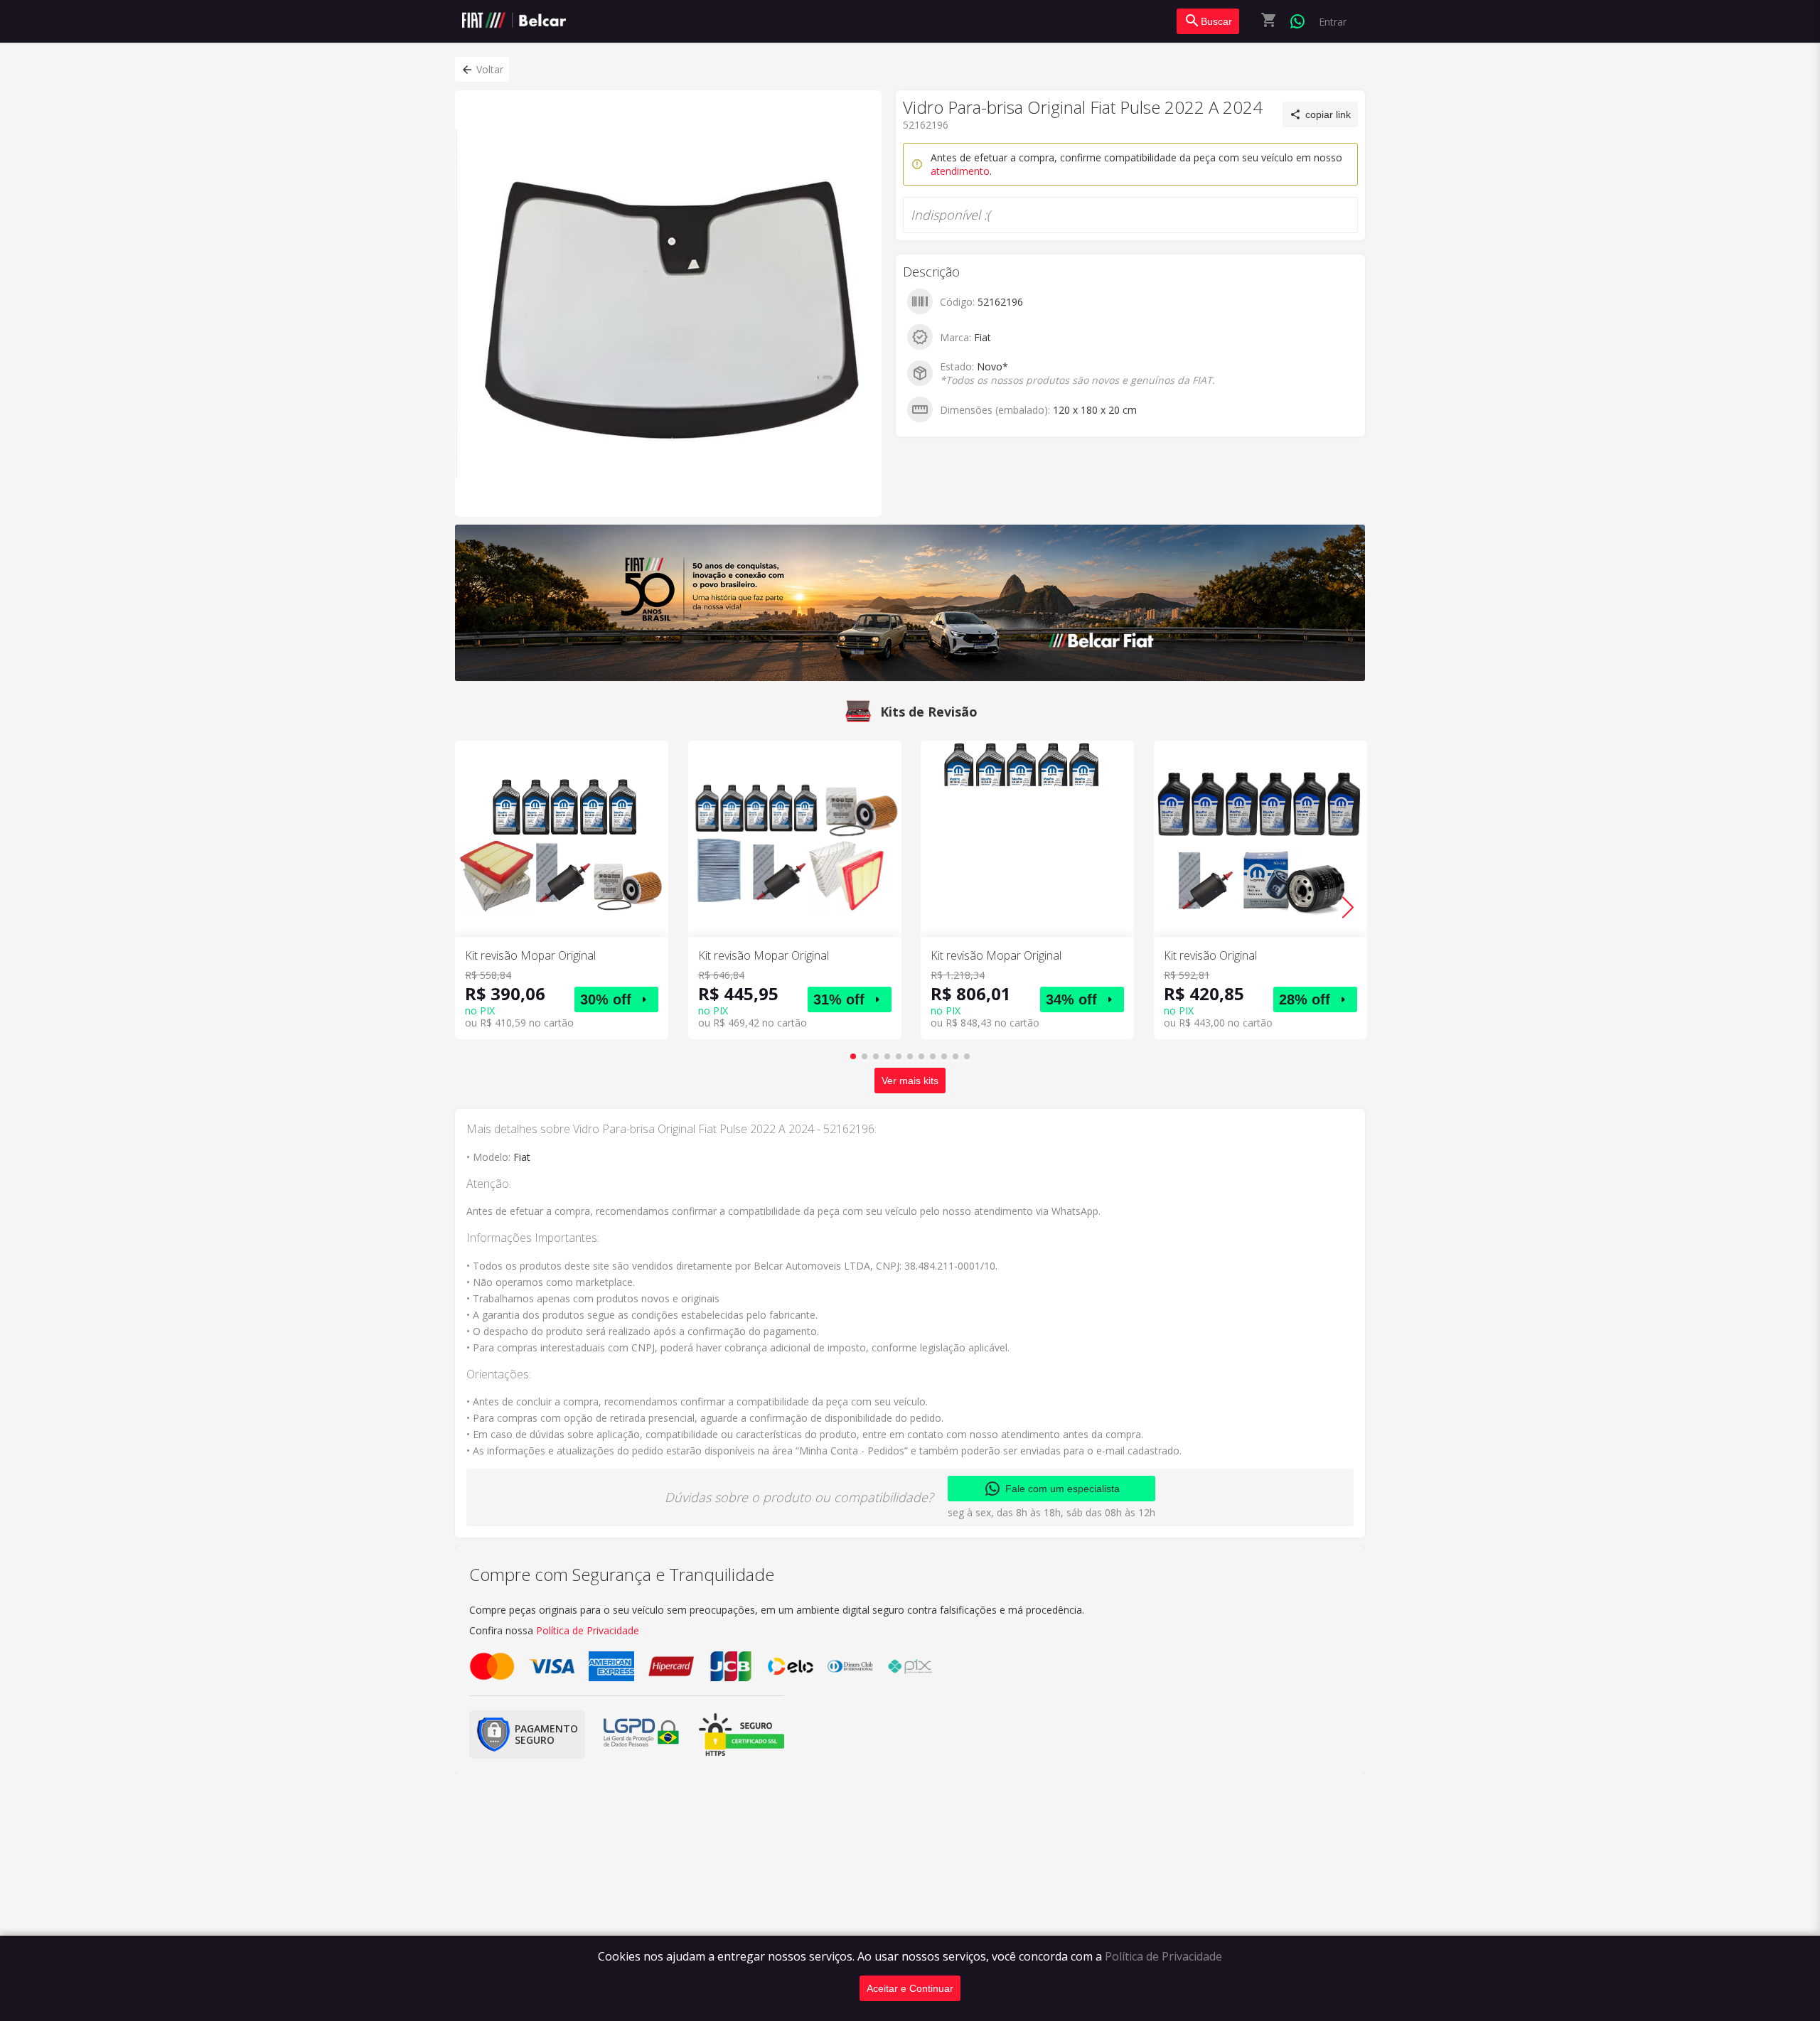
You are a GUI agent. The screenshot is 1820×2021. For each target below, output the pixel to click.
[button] (482, 69)
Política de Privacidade (1163, 1956)
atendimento (960, 171)
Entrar (1333, 22)
